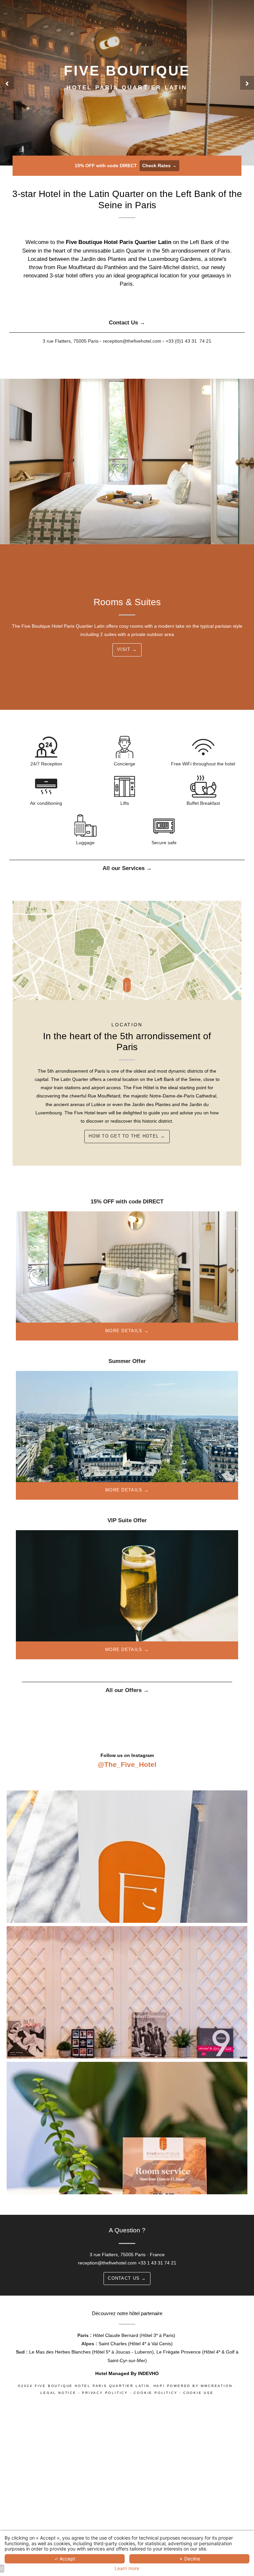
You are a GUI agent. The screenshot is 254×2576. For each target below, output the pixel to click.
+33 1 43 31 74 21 (157, 2263)
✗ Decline (190, 2559)
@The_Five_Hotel (127, 1764)
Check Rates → (159, 166)
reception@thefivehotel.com (107, 2263)
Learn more (127, 2568)
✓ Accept (65, 2559)
